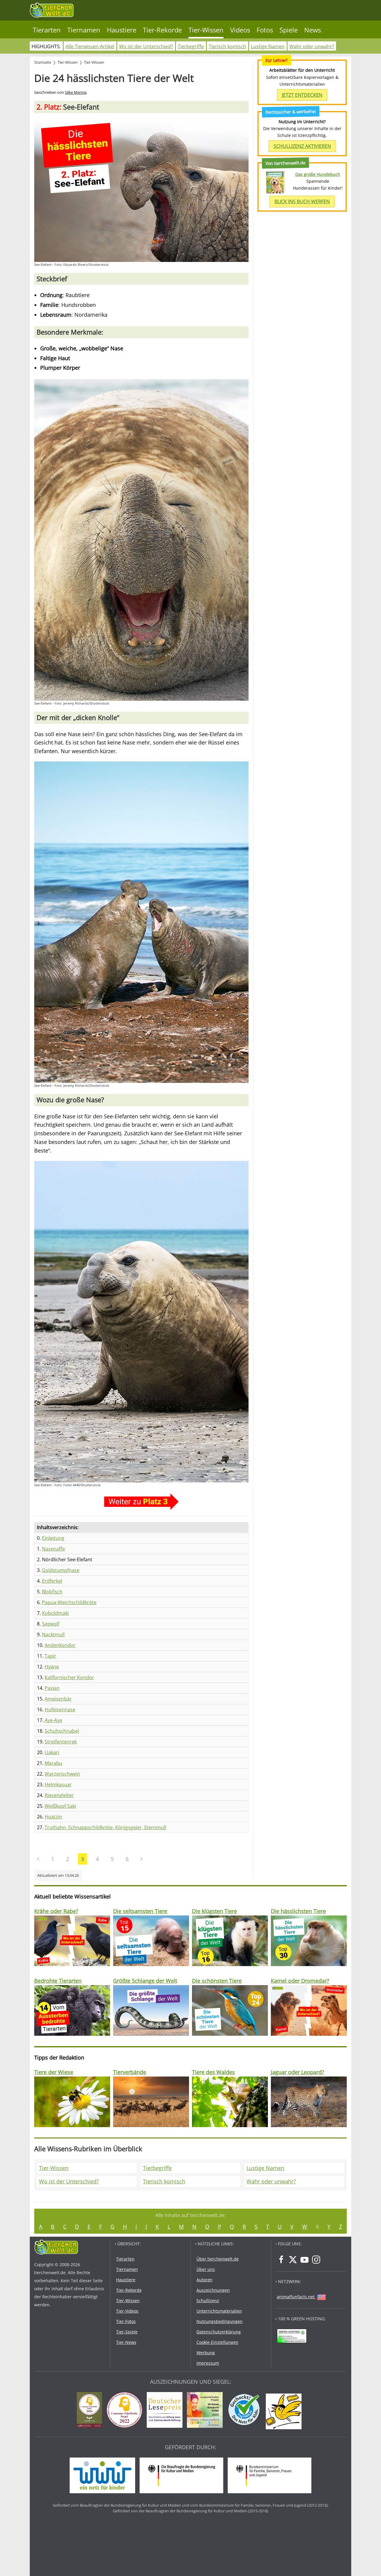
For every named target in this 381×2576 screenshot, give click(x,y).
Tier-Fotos (126, 2321)
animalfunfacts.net (296, 2297)
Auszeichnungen (213, 2290)
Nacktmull (53, 1634)
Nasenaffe (53, 1549)
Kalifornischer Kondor (69, 1677)
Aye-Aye (53, 1720)
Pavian (52, 1688)
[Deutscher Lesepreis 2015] (166, 2411)
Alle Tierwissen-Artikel (90, 46)
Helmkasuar (58, 1785)
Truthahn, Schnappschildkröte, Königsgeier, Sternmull (105, 1827)
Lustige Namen (268, 46)
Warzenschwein (62, 1774)
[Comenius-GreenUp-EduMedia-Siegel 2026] (91, 2411)
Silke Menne (76, 92)
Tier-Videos (127, 2311)
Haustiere (122, 30)
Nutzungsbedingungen (220, 2321)
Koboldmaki (55, 1613)
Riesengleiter (59, 1795)
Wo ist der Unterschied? (146, 46)
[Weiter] (142, 1859)
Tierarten (47, 30)
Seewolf (51, 1624)
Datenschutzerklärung (219, 2332)
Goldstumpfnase (61, 1570)
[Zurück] (38, 1859)
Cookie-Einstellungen (217, 2342)
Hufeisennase (60, 1709)
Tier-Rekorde (162, 30)
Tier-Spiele (127, 2332)
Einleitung (53, 1538)
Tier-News (126, 2342)
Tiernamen (84, 30)
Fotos (265, 30)
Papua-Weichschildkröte (69, 1602)
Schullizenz (208, 2301)
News (313, 30)
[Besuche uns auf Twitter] (293, 2260)
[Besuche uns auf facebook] (281, 2260)
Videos (240, 30)
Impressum (208, 2363)
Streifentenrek (61, 1742)
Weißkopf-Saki (60, 1806)
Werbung (206, 2353)
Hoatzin (53, 1817)
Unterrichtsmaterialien (219, 2311)
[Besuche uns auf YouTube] (305, 2260)
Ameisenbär (58, 1699)
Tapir (50, 1656)
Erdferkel (52, 1581)
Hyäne (52, 1667)
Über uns (206, 2269)
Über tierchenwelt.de (218, 2259)
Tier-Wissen (206, 30)
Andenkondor (60, 1645)
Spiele (289, 30)
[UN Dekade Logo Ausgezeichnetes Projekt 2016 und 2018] (206, 2411)
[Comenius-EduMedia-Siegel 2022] (126, 2411)
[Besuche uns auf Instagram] (316, 2260)
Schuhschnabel (62, 1731)
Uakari (52, 1752)
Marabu (53, 1763)
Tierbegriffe (191, 46)
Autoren (204, 2280)
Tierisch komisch (227, 46)
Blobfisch (52, 1592)
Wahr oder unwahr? (312, 46)
